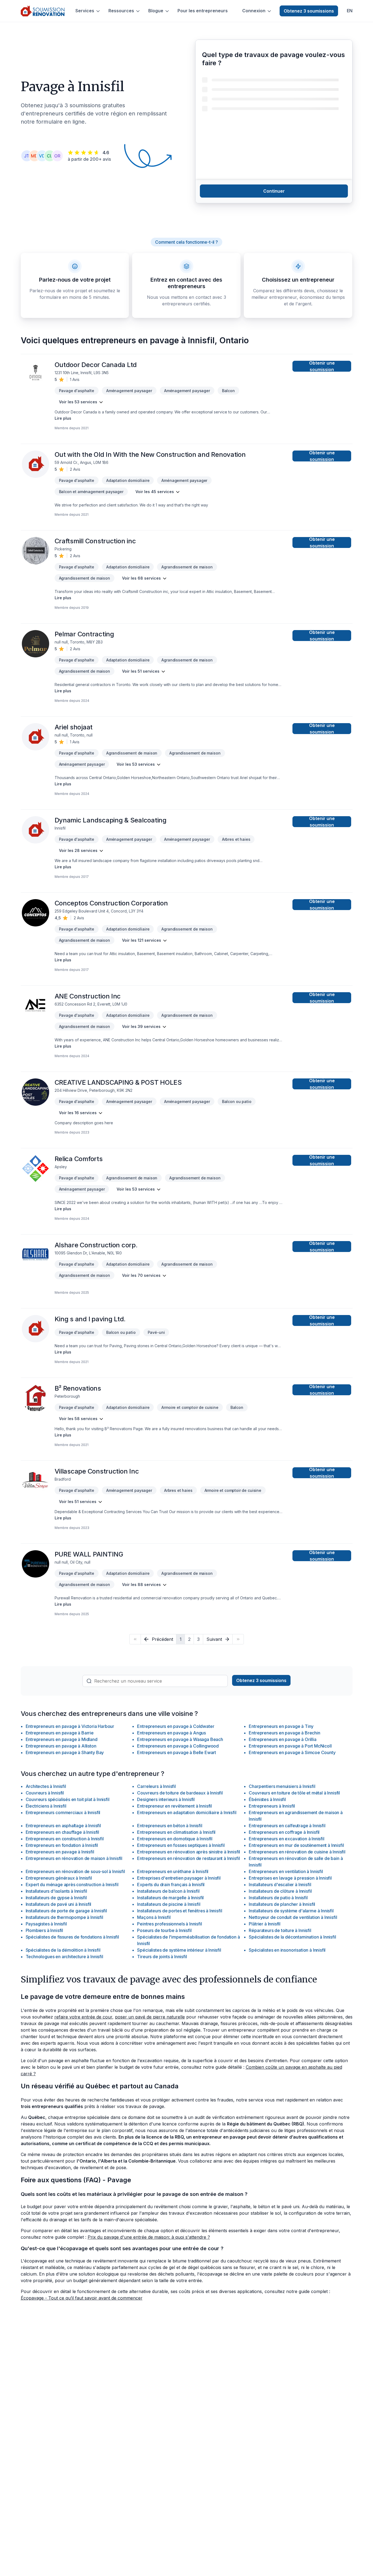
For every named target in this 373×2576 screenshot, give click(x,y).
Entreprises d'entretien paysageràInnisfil (179, 1878)
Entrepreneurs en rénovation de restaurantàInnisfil (188, 1858)
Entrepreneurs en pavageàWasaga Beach (180, 1739)
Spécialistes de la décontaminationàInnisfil (292, 1937)
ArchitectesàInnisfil (46, 1786)
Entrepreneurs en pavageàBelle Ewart (177, 1752)
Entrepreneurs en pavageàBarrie (60, 1733)
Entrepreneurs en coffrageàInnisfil (284, 1832)
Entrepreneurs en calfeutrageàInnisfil (287, 1826)
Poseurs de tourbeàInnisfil (164, 1930)
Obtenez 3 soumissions (309, 11)
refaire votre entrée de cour (83, 2017)
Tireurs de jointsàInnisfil (162, 1957)
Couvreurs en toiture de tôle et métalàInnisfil (294, 1793)
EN (350, 11)
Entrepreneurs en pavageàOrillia (282, 1739)
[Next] (238, 1639)
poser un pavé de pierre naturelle (150, 2017)
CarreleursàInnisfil (156, 1786)
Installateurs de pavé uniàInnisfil (59, 1904)
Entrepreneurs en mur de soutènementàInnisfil (296, 1845)
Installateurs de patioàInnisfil (278, 1898)
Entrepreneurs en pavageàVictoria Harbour (70, 1726)
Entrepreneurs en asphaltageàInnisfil (63, 1826)
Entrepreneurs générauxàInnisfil (59, 1878)
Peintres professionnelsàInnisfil (169, 1924)
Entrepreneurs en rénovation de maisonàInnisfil (74, 1858)
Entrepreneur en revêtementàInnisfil (174, 1806)
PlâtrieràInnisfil (265, 1924)
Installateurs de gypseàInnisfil (56, 1898)
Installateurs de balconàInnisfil (168, 1891)
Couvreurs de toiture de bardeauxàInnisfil (180, 1793)
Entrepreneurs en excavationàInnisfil (286, 1839)
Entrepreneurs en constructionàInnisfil (65, 1839)
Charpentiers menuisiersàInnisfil (282, 1786)
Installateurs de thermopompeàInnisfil (64, 1917)
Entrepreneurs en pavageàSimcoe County (292, 1752)
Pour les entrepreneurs (203, 11)
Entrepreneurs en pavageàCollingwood (178, 1746)
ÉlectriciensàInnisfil (46, 1806)
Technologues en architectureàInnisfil (64, 1957)
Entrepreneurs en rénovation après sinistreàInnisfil (189, 1852)
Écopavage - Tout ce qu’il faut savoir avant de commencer (82, 2298)
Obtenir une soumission (322, 366)
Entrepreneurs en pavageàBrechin (284, 1733)
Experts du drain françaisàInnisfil (171, 1885)
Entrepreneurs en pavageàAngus (171, 1733)
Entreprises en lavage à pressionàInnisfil (290, 1878)
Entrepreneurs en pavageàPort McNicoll (290, 1746)
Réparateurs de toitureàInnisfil (280, 1930)
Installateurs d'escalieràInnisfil (280, 1885)
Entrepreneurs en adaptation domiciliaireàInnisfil (187, 1812)
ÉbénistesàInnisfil (267, 1799)
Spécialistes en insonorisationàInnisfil (287, 1950)
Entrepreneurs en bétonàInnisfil (170, 1826)
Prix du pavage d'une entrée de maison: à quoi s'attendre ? (149, 2237)
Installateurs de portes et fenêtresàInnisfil (180, 1911)
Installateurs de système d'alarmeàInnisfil (291, 1911)
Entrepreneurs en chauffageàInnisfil (63, 1832)
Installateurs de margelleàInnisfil (170, 1898)
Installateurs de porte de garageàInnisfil (66, 1911)
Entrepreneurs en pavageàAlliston (61, 1746)
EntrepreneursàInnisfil (272, 1806)
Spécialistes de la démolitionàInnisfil (63, 1950)
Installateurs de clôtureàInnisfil (280, 1891)
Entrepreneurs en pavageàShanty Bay (65, 1752)
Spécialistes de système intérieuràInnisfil (179, 1950)
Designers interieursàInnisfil (166, 1799)
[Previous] (135, 1639)
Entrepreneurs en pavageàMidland (62, 1739)
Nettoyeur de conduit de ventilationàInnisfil (293, 1917)
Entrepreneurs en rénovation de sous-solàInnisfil (75, 1871)
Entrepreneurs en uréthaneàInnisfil (173, 1871)
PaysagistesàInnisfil (46, 1924)
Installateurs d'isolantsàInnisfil (56, 1891)
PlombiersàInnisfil (45, 1930)
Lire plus (63, 418)
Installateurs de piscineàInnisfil (169, 1904)
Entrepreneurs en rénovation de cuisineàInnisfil (297, 1852)
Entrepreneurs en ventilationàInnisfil (286, 1871)
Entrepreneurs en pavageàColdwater (176, 1726)
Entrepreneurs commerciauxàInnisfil (63, 1812)
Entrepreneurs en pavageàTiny (281, 1726)
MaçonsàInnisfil (154, 1917)
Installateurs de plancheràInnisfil (282, 1904)
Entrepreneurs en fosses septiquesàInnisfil (181, 1845)
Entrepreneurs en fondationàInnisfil (62, 1845)
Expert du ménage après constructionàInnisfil (72, 1885)
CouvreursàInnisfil (45, 1793)
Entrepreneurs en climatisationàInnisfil (176, 1832)
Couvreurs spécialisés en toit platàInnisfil (68, 1799)
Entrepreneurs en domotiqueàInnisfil (175, 1839)
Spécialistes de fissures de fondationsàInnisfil (72, 1937)
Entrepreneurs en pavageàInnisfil (60, 1852)
